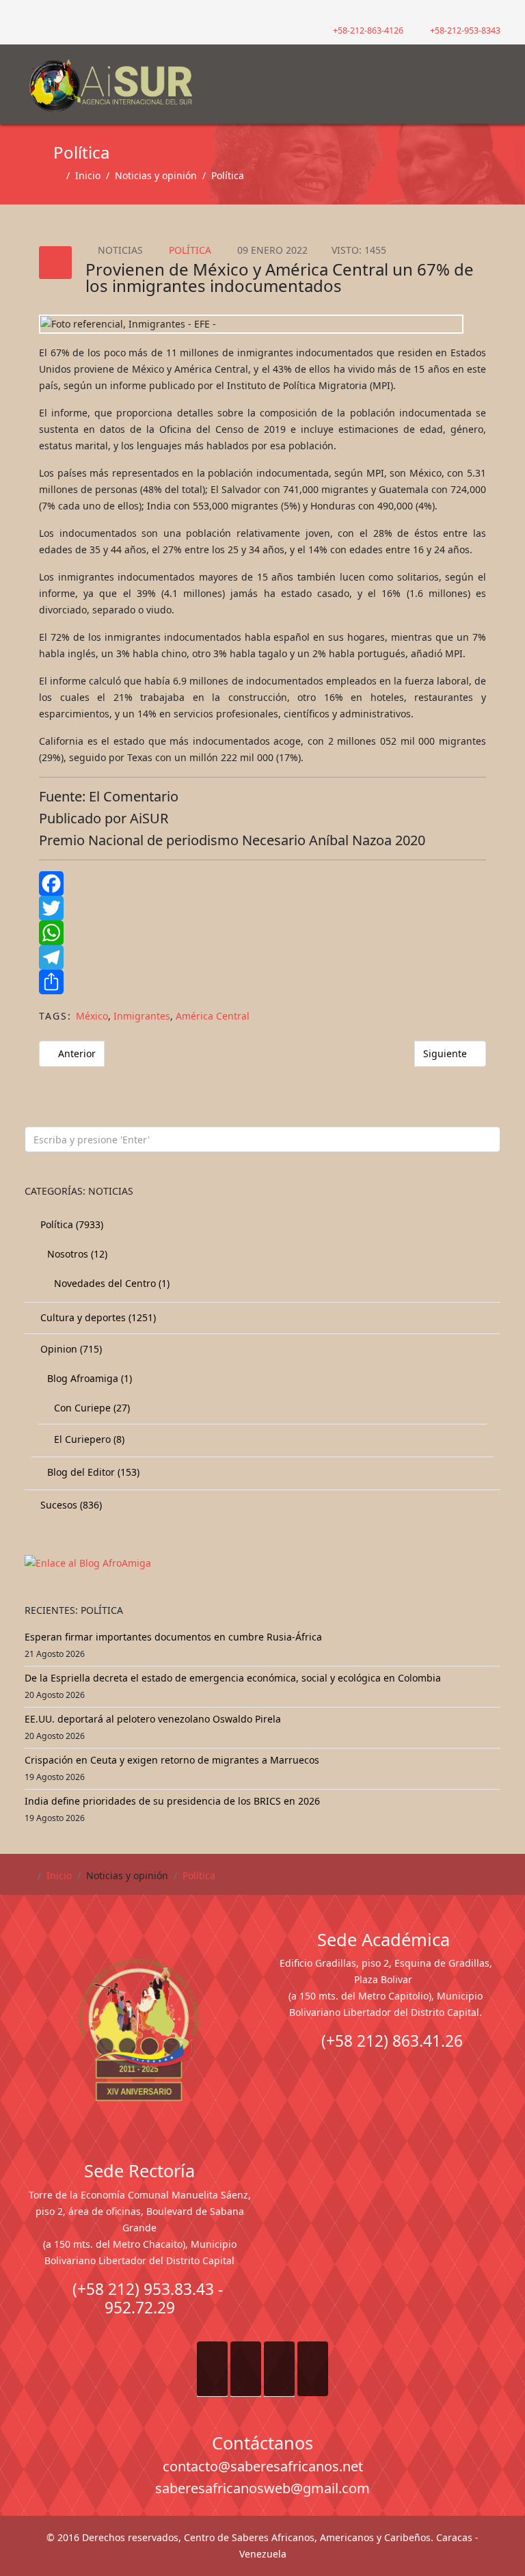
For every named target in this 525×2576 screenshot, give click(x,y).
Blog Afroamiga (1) (88, 1378)
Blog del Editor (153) (92, 1472)
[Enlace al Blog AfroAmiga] (262, 1563)
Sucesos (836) (70, 1505)
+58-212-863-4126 (368, 30)
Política (228, 175)
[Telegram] (262, 957)
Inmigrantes (142, 1016)
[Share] (262, 982)
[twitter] (47, 13)
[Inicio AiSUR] (139, 2030)
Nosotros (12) (76, 1254)
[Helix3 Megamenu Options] (492, 78)
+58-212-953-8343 (465, 30)
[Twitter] (262, 908)
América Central (213, 1016)
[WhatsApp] (262, 933)
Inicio (88, 175)
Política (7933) (70, 1224)
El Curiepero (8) (88, 1439)
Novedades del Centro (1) (110, 1283)
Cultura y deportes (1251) (97, 1317)
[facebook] (30, 13)
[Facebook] (262, 884)
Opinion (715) (70, 1349)
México (92, 1016)
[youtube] (64, 13)
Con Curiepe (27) (91, 1408)
